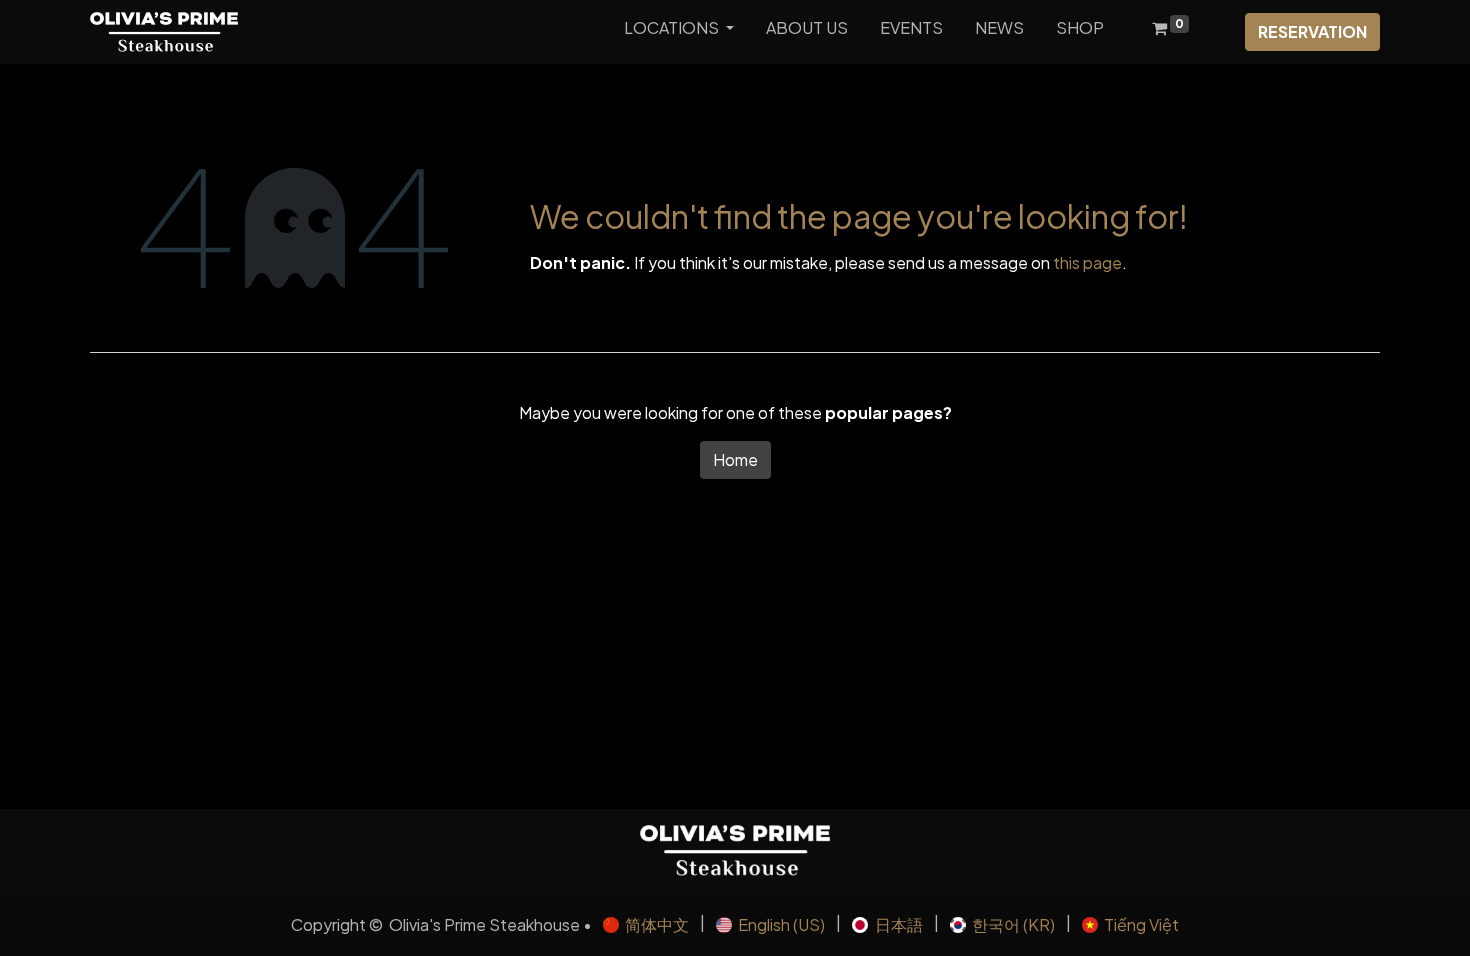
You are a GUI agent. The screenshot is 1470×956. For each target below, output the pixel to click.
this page (1087, 262)
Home (735, 459)
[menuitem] (807, 32)
